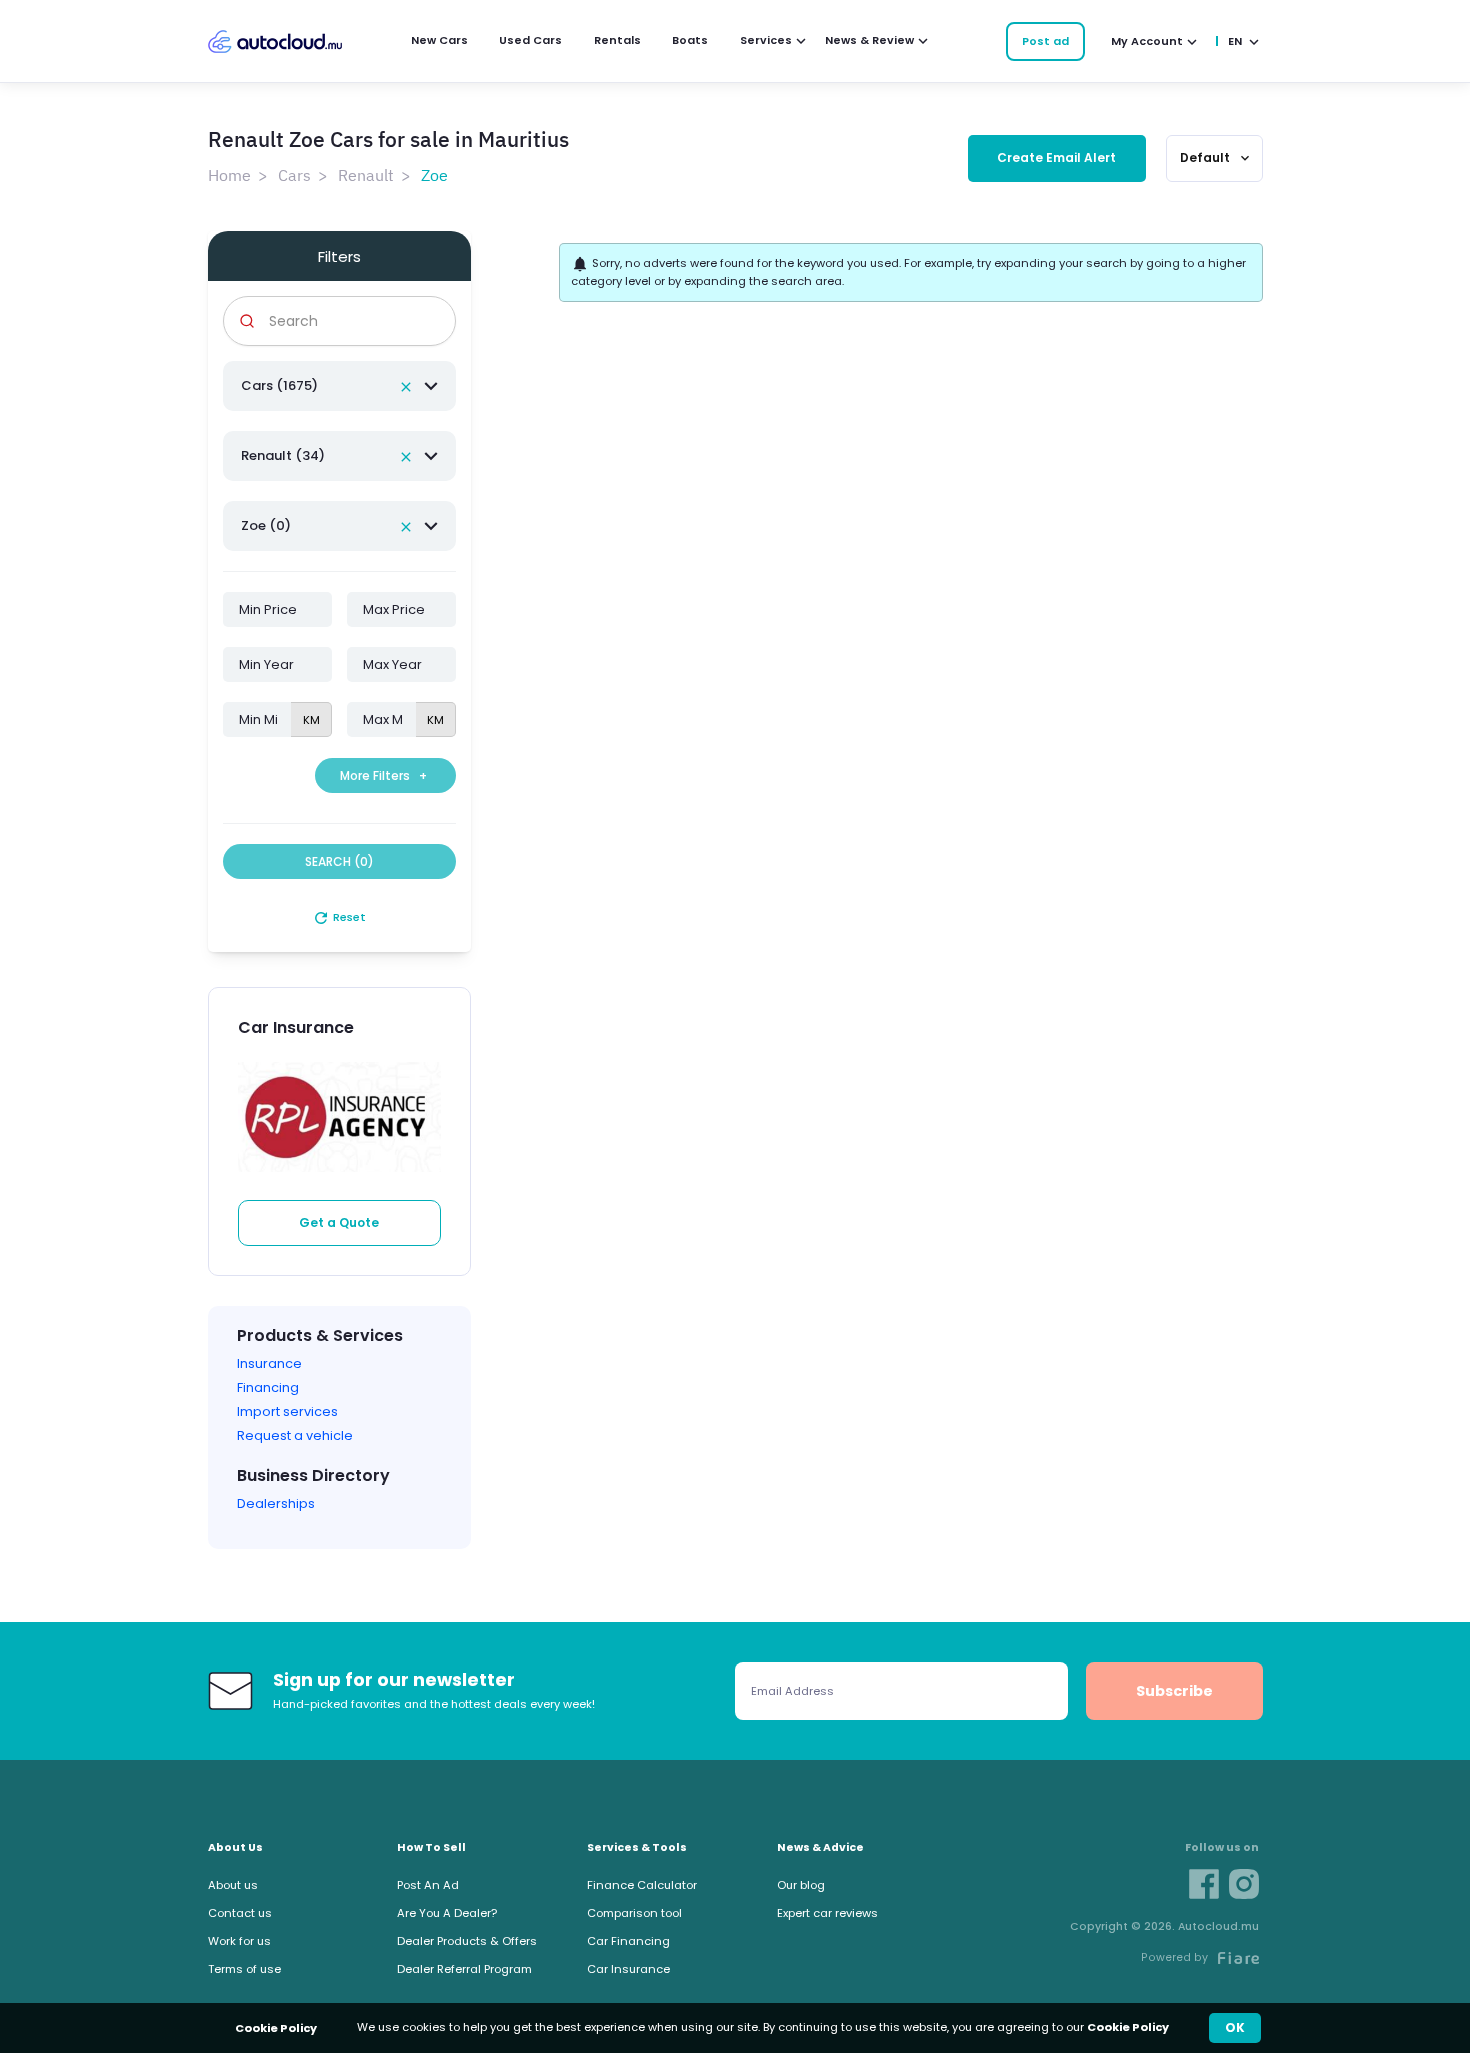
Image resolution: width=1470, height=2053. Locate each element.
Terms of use (244, 1969)
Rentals (617, 40)
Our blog (801, 1885)
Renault (366, 175)
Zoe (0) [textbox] (266, 525)
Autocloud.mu (275, 41)
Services (766, 40)
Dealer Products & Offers (467, 1941)
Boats (690, 40)
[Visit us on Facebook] (1204, 1884)
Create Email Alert (1056, 157)
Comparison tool (634, 1913)
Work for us (239, 1941)
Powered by (1174, 1957)
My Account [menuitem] (1147, 41)
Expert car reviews (827, 1913)
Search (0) (339, 861)
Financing (268, 1387)
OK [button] (1235, 2027)
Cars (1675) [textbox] (279, 385)
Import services (287, 1411)
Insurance (269, 1363)
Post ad (1045, 41)
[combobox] (340, 386)
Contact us (240, 1913)
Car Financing (628, 1941)
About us (233, 1885)
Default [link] (1216, 157)
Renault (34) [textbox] (283, 455)
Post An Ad (428, 1885)
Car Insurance (628, 1969)
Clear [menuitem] (406, 387)
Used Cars (530, 40)
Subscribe (1174, 1691)
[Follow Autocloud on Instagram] (1244, 1884)
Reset (339, 917)
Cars (294, 175)
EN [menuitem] (1235, 41)
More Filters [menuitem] (383, 775)
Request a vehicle (295, 1435)
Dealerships (276, 1503)
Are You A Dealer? (447, 1913)
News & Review (869, 40)
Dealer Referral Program (464, 1969)
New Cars (439, 40)
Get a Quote (339, 1222)
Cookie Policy (1128, 2027)
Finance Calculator (642, 1885)
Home (229, 175)
